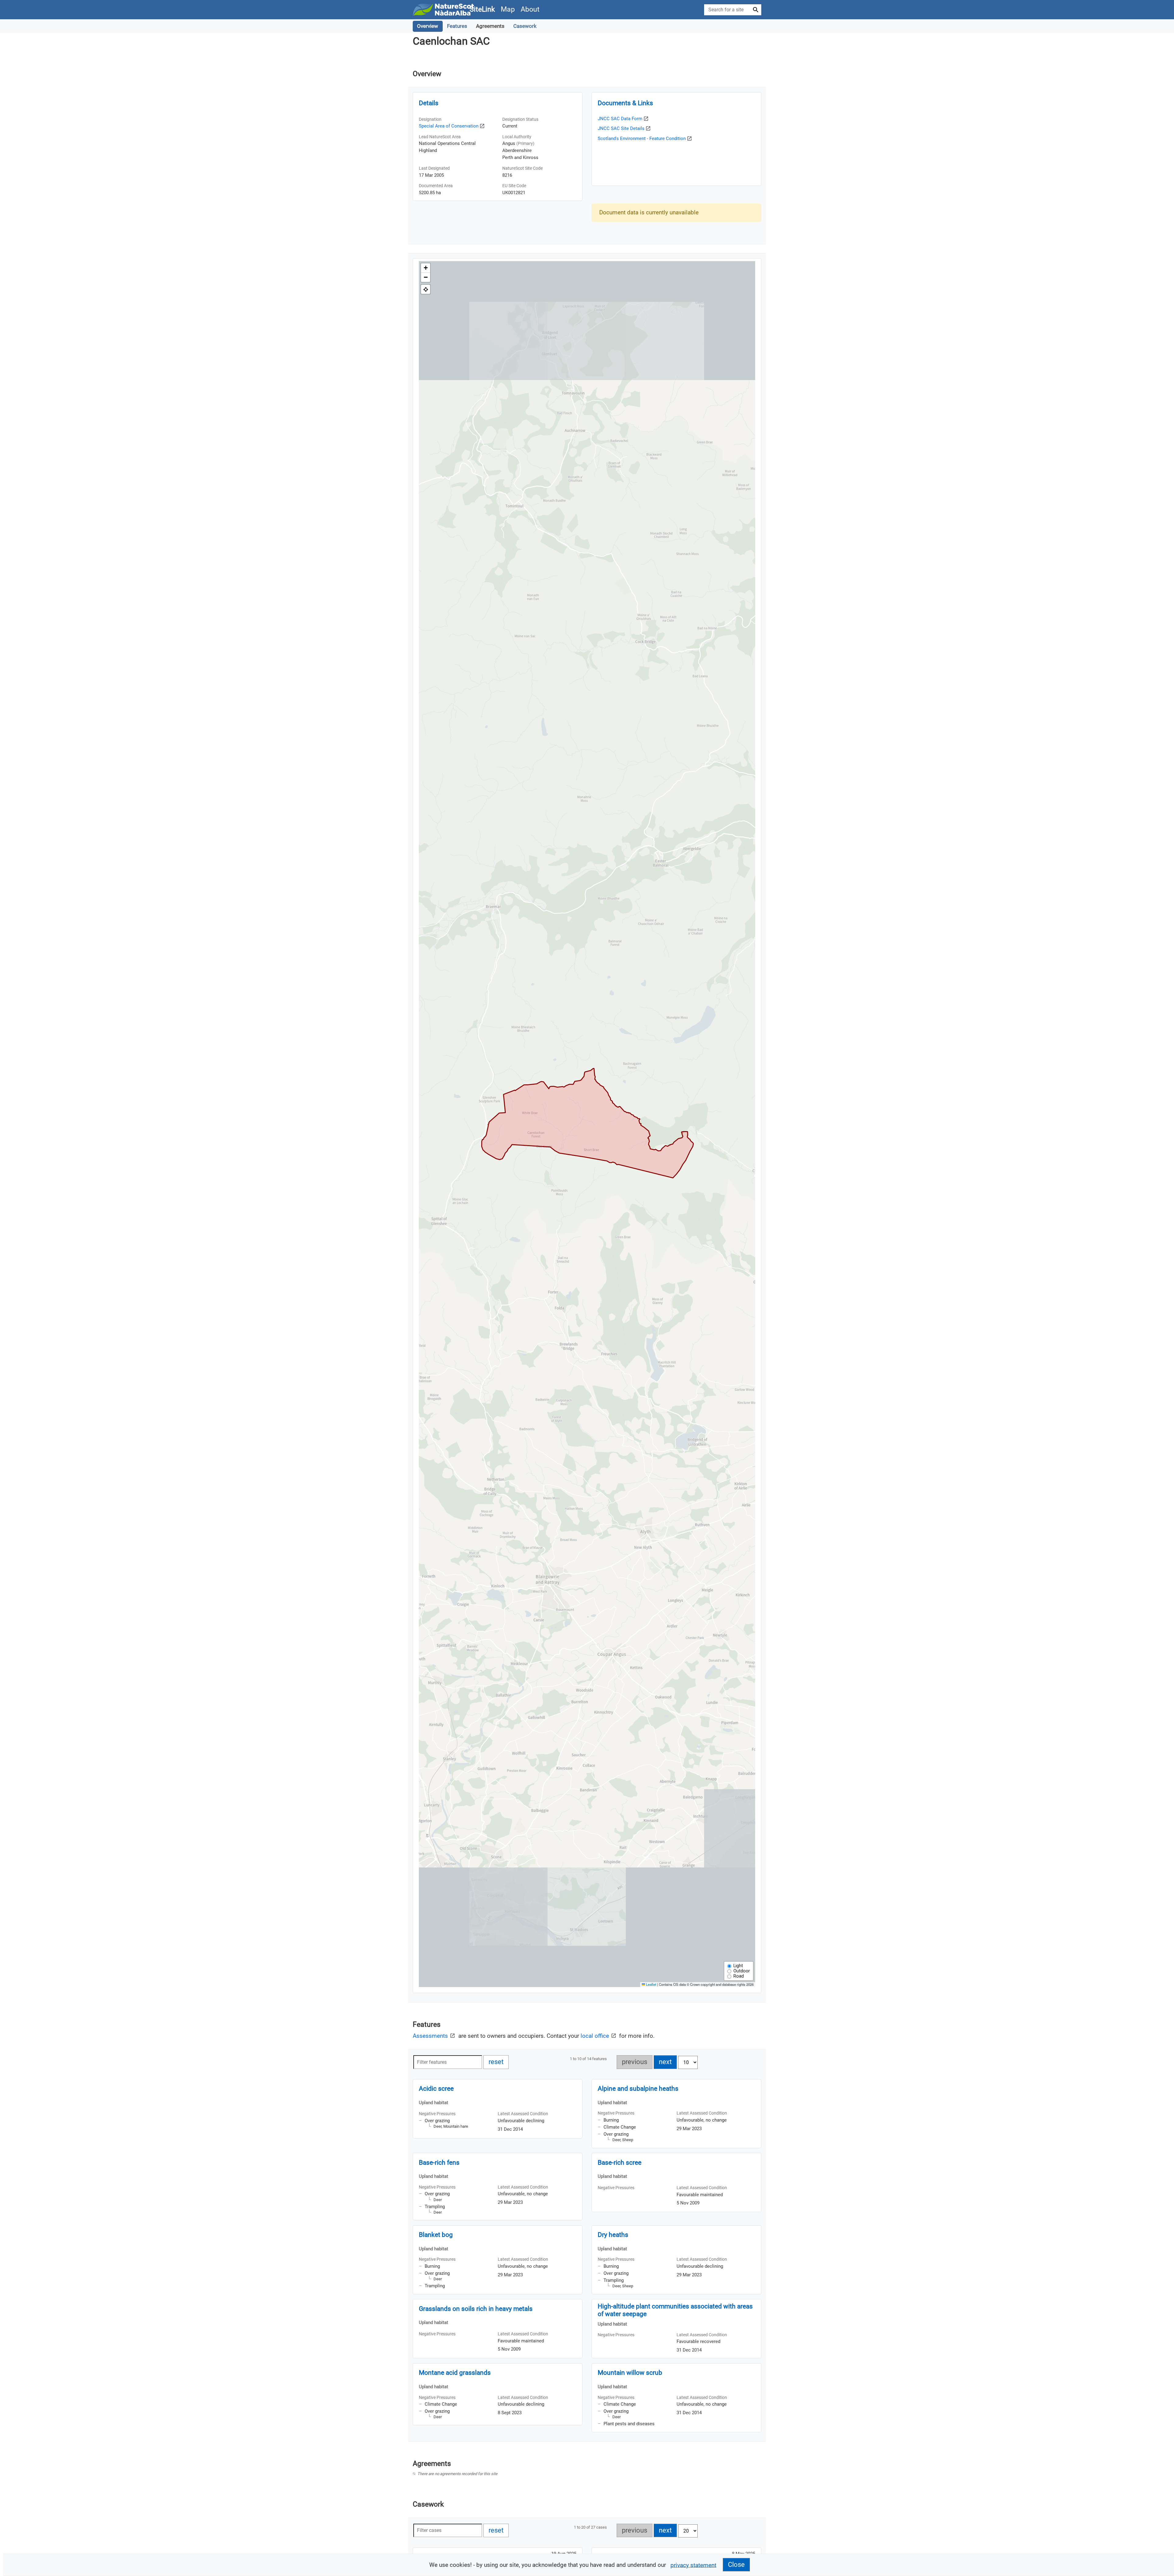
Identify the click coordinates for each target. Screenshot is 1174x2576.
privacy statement (693, 2565)
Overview (428, 26)
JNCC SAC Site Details (621, 128)
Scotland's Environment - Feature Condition (642, 139)
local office (596, 2036)
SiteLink (482, 9)
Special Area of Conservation (449, 126)
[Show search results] (756, 10)
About (530, 9)
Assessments (431, 2036)
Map (508, 9)
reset (499, 2062)
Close (736, 2565)
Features (457, 26)
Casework (525, 26)
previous (637, 2062)
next (668, 2062)
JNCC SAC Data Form (620, 119)
